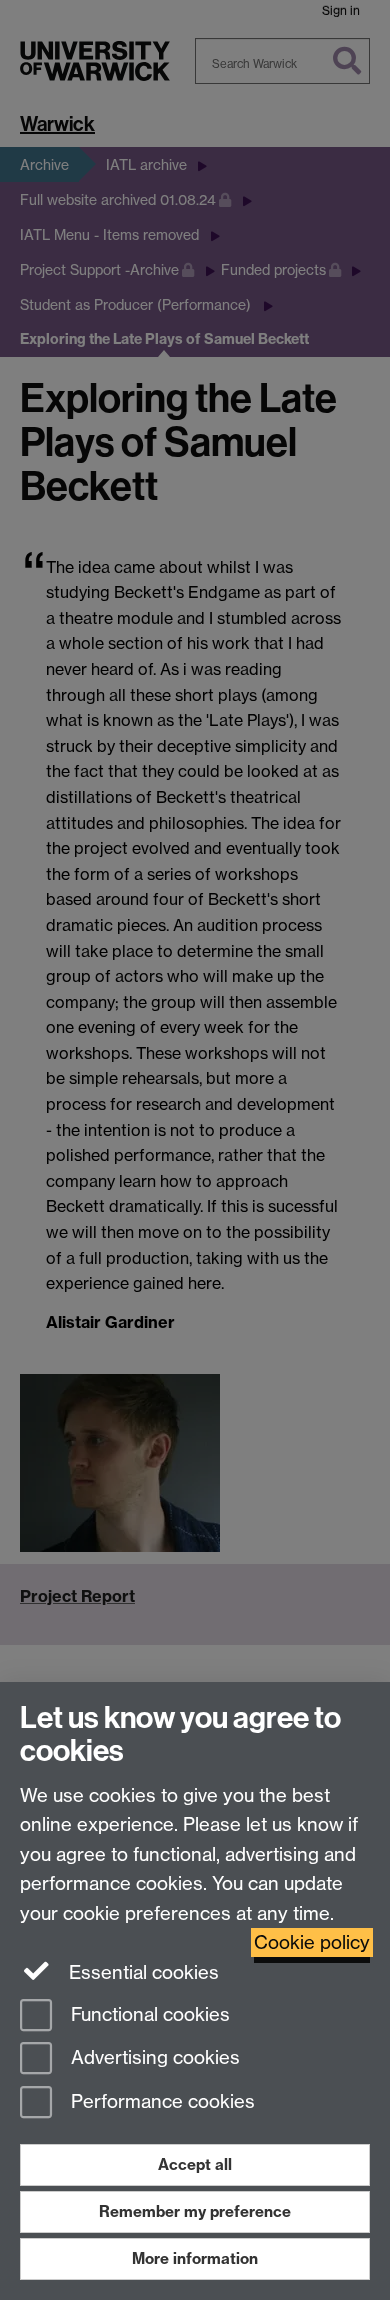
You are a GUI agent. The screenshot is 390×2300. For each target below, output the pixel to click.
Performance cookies (160, 2102)
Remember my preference (195, 2211)
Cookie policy (312, 1942)
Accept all (195, 2164)
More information (195, 2258)
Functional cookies (148, 2014)
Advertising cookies (153, 2058)
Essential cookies (141, 1972)
